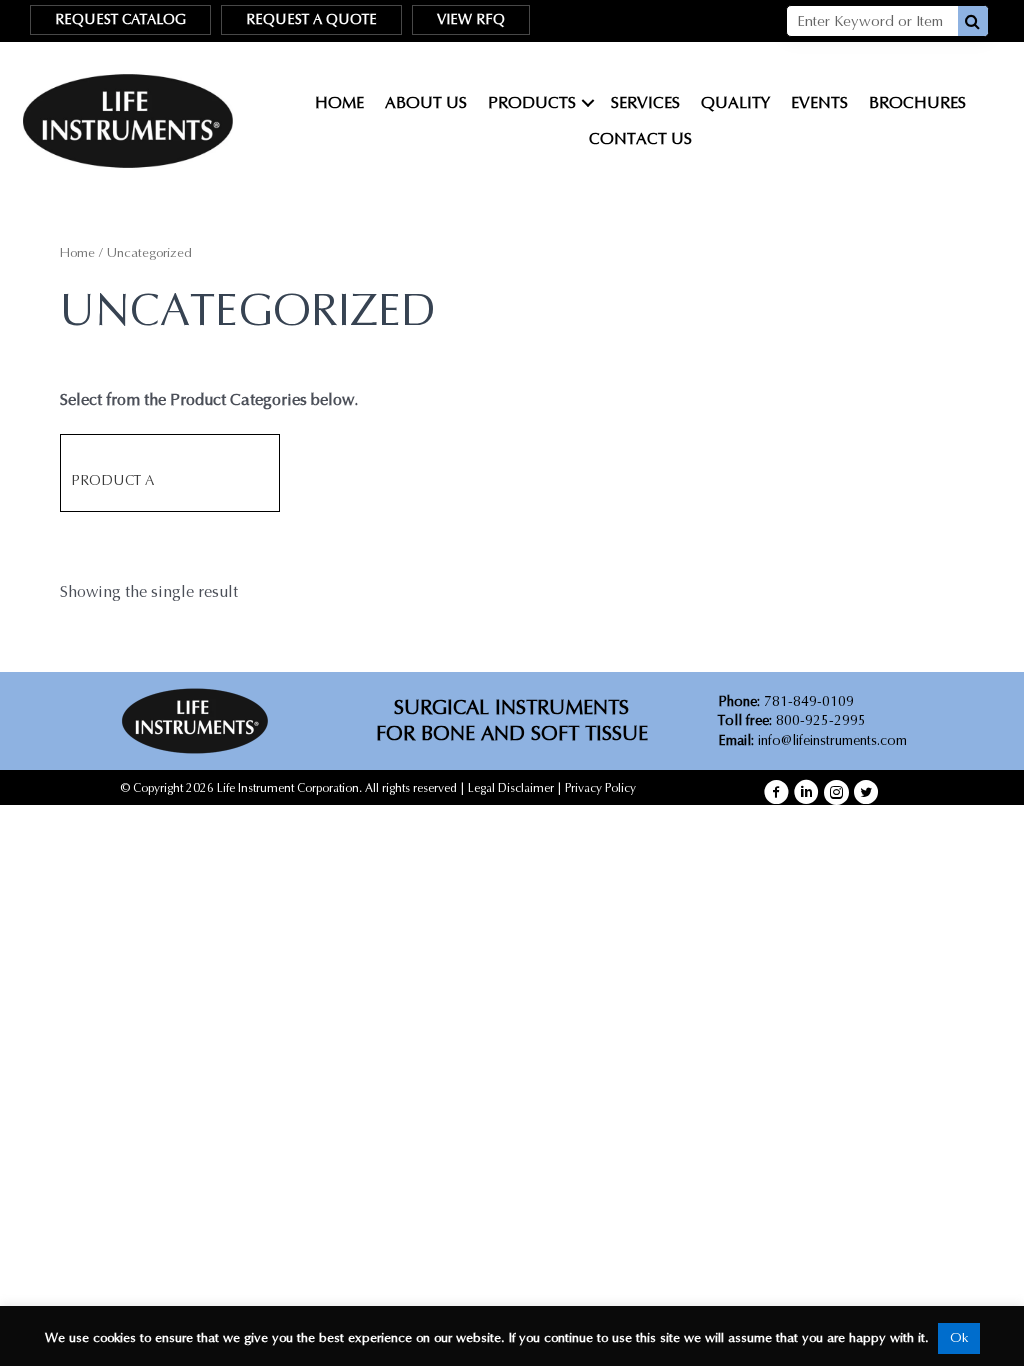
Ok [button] (959, 1338)
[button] (588, 103)
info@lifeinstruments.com (832, 740)
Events (819, 102)
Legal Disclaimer (511, 788)
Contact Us (640, 138)
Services (645, 102)
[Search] (973, 21)
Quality (735, 102)
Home (339, 102)
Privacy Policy (600, 788)
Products (532, 102)
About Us (426, 102)
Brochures (917, 102)
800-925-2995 (792, 720)
